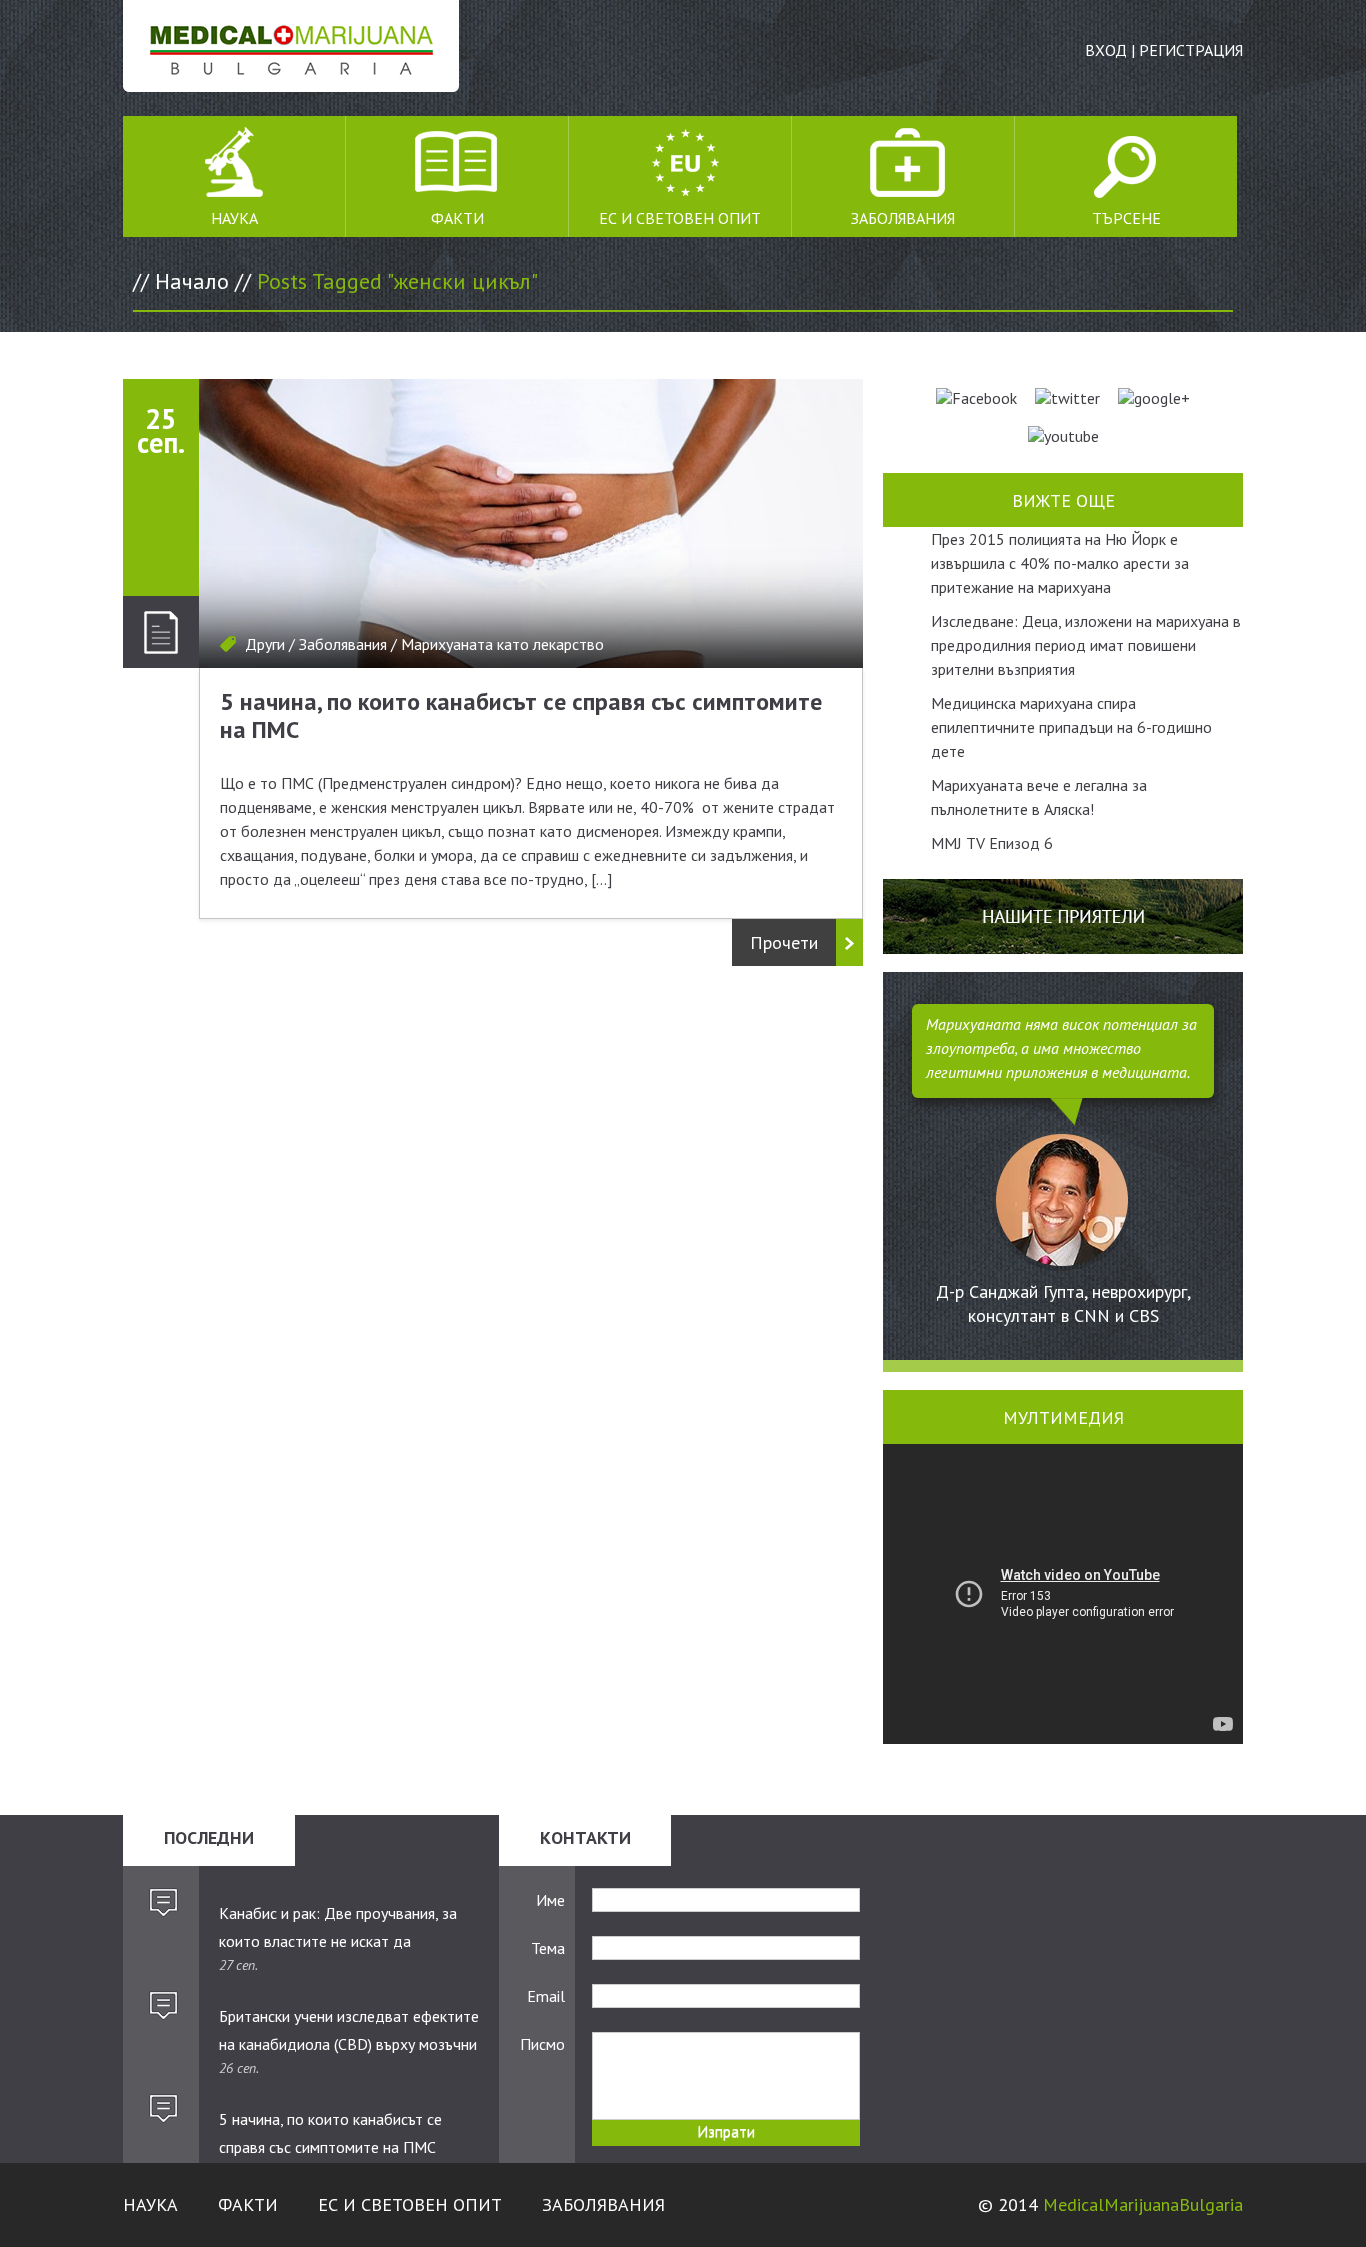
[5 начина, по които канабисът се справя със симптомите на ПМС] (531, 523)
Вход (1106, 50)
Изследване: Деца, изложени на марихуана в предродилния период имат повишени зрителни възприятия (1086, 645)
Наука (234, 218)
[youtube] (1063, 436)
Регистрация (1191, 50)
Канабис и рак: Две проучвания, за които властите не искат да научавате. (338, 1928)
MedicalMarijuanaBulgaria (1143, 2204)
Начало (192, 281)
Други (265, 644)
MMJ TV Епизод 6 (992, 843)
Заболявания (903, 218)
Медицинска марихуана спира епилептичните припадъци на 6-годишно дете (1071, 727)
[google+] (1154, 398)
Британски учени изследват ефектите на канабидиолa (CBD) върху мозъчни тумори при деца (349, 2031)
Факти (457, 218)
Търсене (1126, 218)
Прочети (784, 942)
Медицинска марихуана (291, 46)
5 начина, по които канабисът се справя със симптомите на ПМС (521, 715)
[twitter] (1067, 398)
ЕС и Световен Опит (680, 218)
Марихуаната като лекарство (502, 644)
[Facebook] (976, 398)
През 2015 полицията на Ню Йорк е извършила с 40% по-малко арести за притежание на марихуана (1060, 563)
